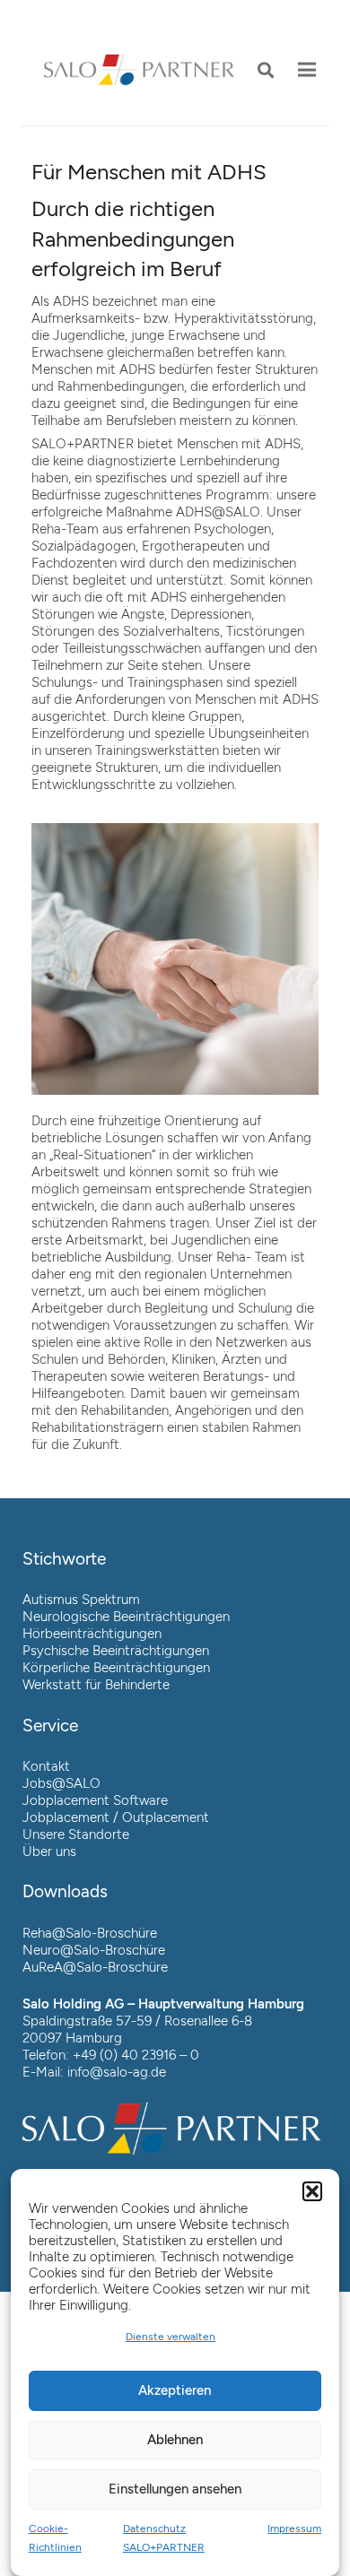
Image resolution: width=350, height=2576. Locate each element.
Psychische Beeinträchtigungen (116, 1651)
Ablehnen (175, 2440)
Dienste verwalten (171, 2337)
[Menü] (307, 70)
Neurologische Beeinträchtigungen (126, 1617)
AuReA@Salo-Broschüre (95, 1967)
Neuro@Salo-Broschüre (94, 1950)
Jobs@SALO (61, 1783)
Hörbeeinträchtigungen (92, 1634)
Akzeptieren (175, 2390)
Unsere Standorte (76, 1834)
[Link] (139, 70)
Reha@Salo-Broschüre (90, 1933)
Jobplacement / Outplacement (116, 1817)
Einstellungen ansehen (175, 2489)
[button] (312, 2191)
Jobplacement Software (95, 1800)
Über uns (49, 1852)
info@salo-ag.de (117, 2072)
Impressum (294, 2528)
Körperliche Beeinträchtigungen (116, 1668)
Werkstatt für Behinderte (96, 1685)
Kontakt (46, 1766)
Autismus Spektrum (81, 1600)
